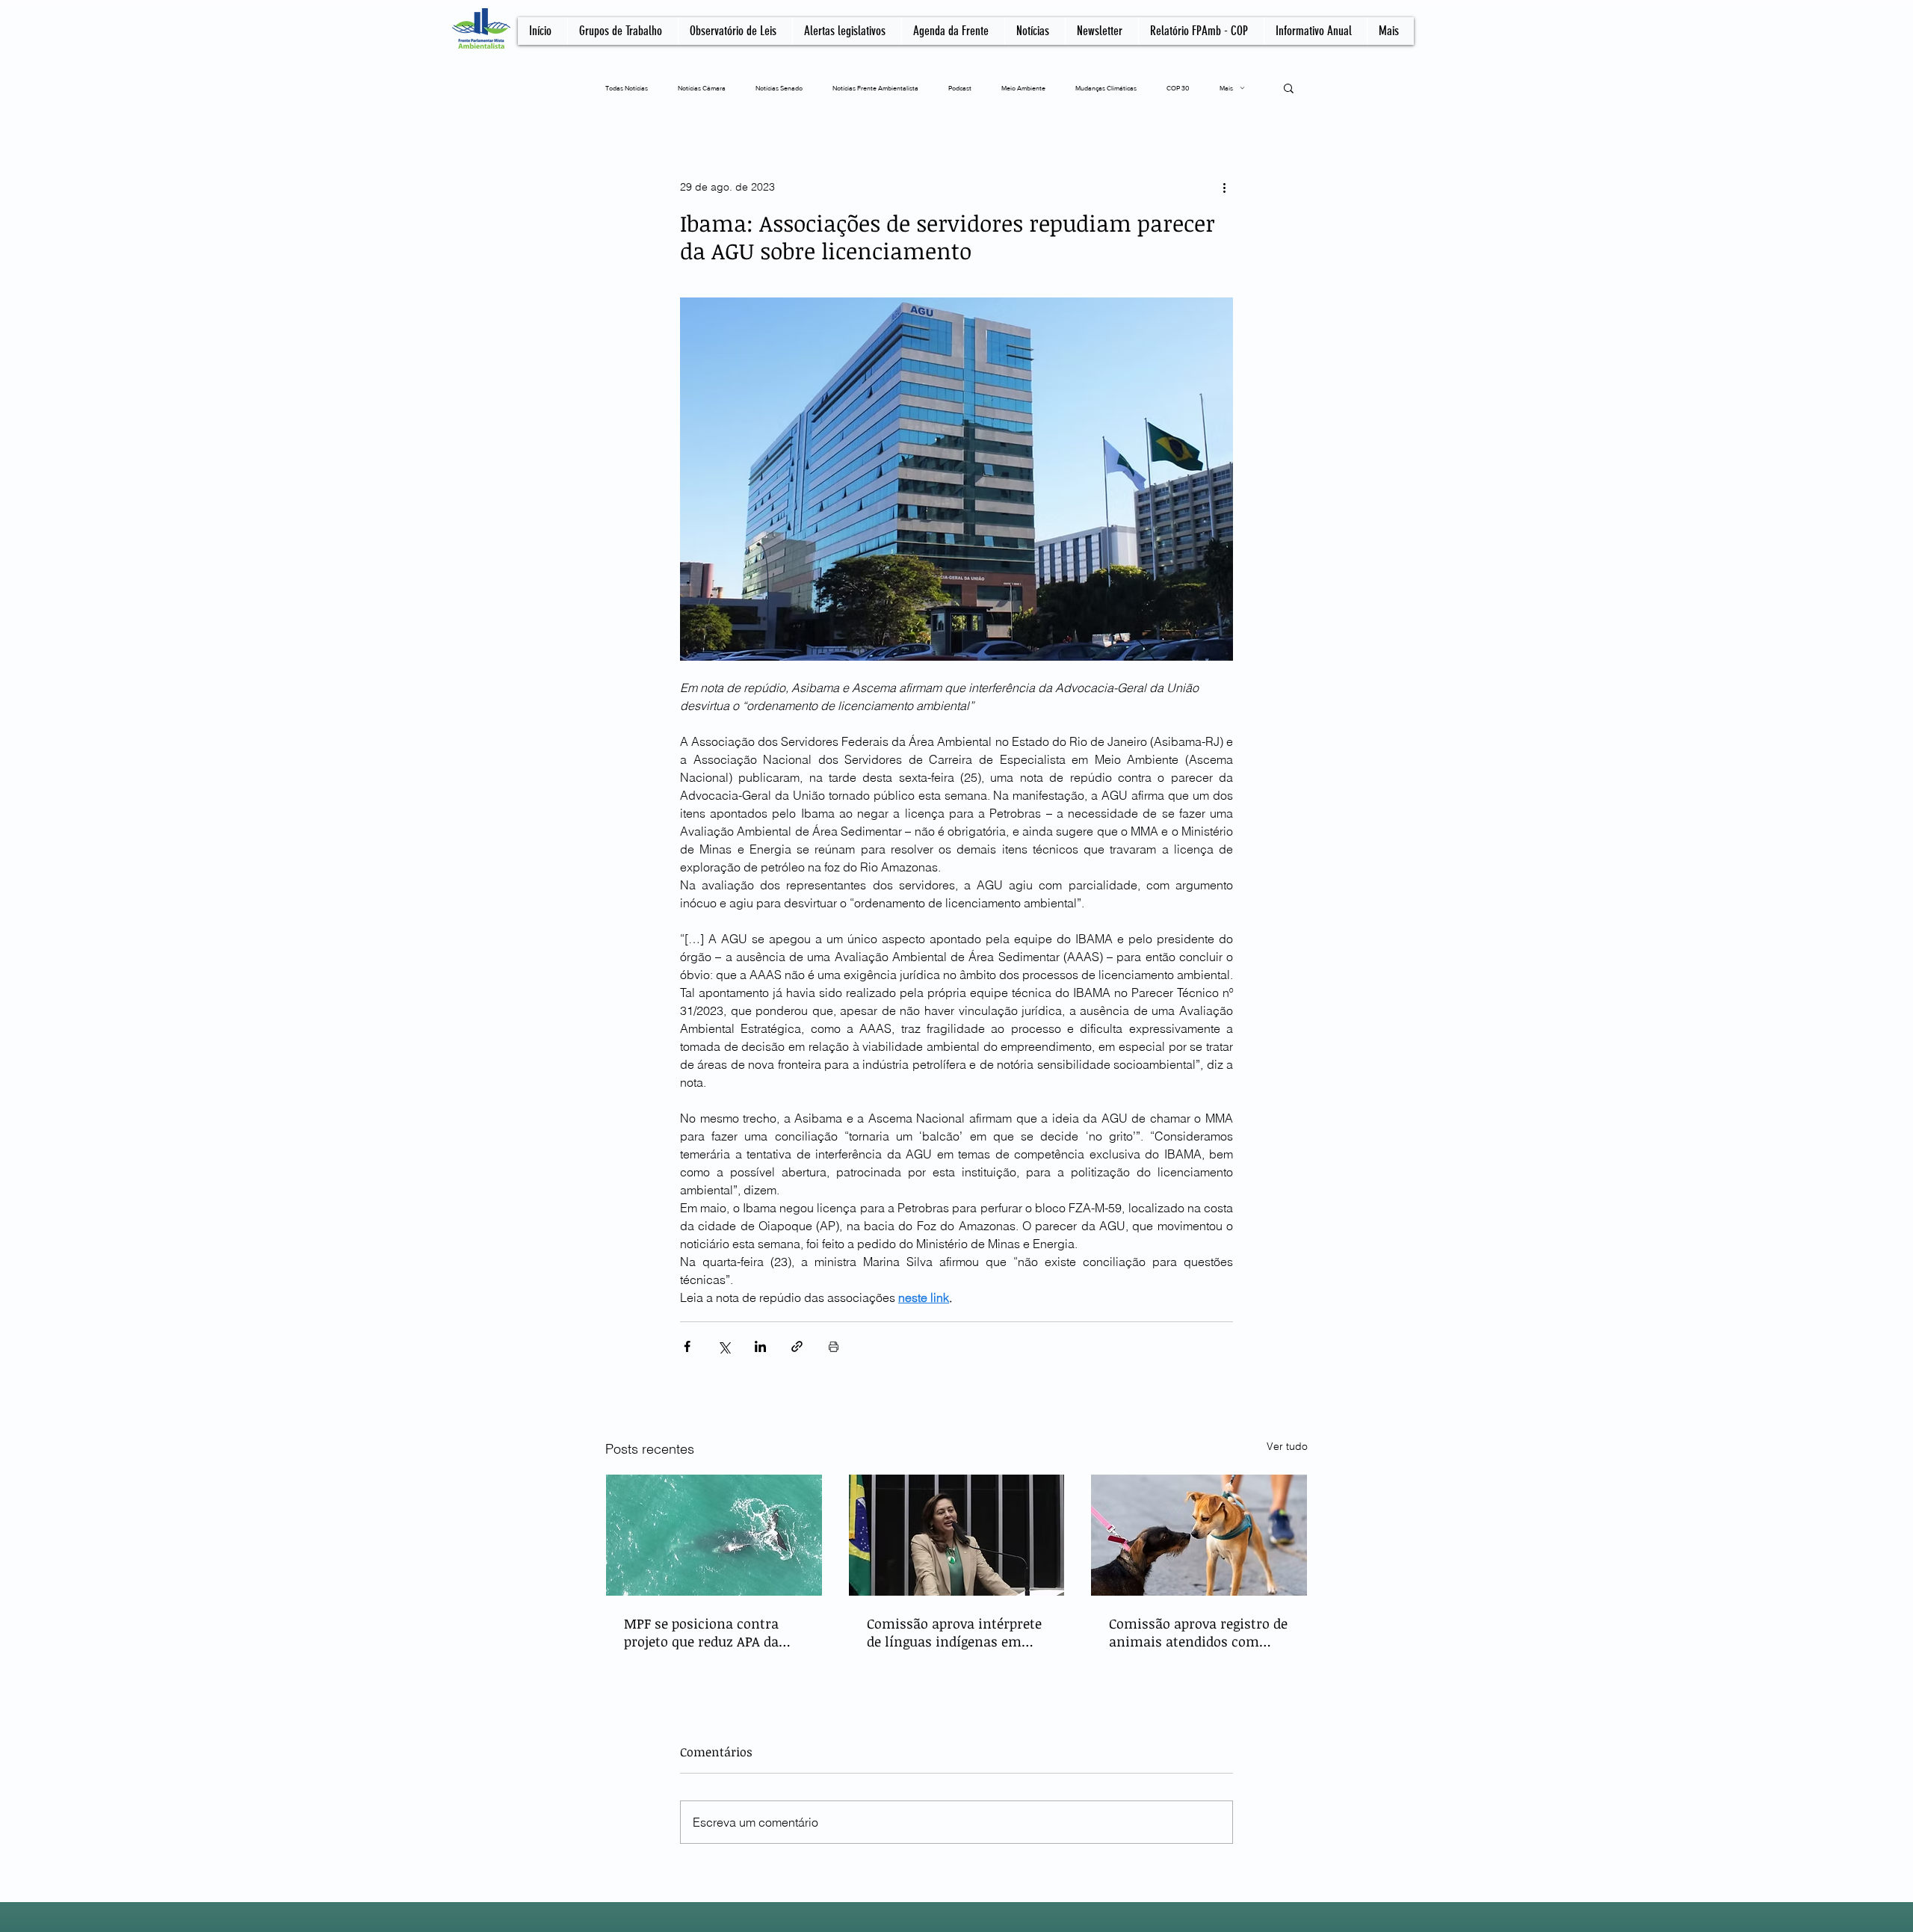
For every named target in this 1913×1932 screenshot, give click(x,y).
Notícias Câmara (702, 88)
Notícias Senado (779, 88)
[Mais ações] (1224, 187)
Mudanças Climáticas (1106, 88)
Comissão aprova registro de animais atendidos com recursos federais (1198, 1632)
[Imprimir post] (834, 1346)
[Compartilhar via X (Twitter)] (724, 1346)
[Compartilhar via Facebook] (687, 1346)
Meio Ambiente (1023, 88)
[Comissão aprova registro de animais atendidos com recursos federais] (1199, 1535)
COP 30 (1178, 88)
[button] (1289, 87)
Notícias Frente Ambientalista (875, 88)
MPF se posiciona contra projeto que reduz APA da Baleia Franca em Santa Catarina (701, 1632)
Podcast (960, 88)
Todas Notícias (627, 88)
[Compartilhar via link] (797, 1346)
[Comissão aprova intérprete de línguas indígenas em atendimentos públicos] (957, 1535)
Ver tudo (1287, 1446)
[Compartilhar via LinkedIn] (760, 1346)
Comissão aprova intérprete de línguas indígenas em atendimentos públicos (954, 1632)
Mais (1226, 88)
